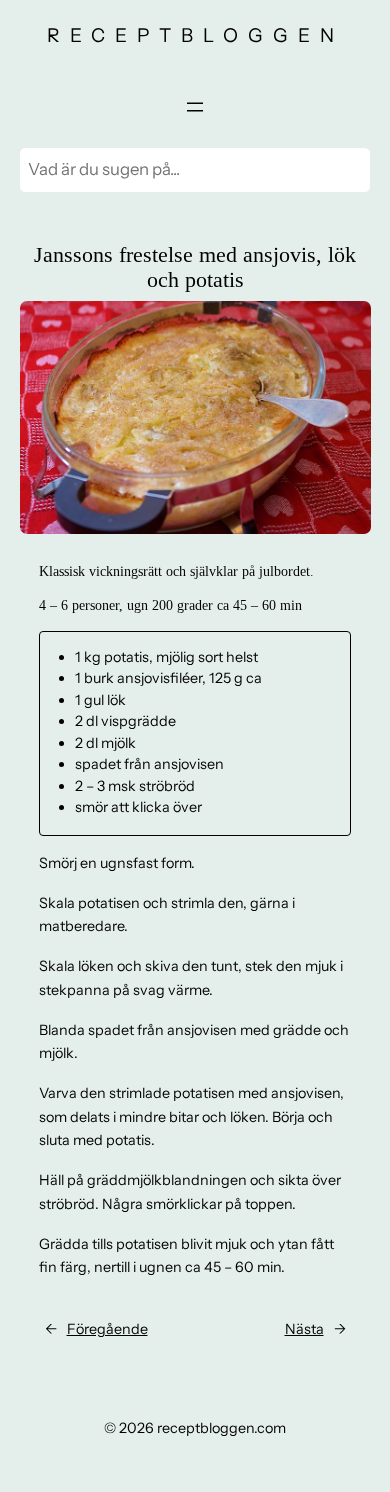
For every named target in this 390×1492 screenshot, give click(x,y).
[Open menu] (195, 107)
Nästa (304, 1329)
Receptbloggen (195, 35)
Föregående (107, 1329)
